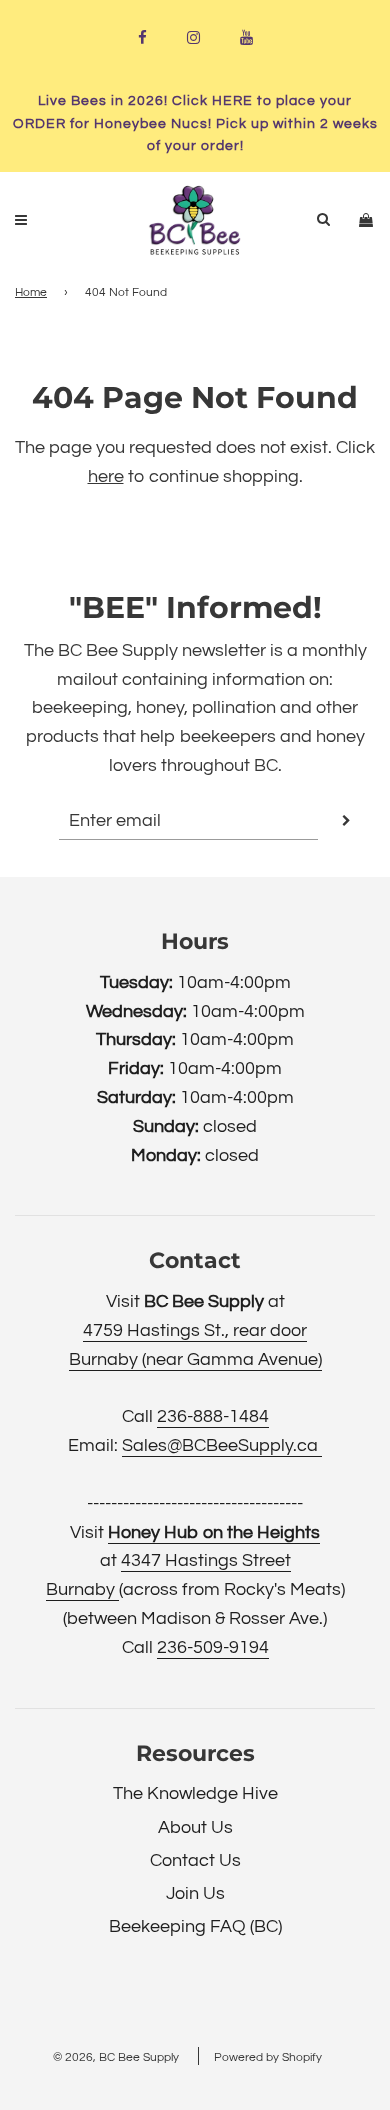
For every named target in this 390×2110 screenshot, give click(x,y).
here (106, 476)
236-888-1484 (213, 1416)
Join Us (195, 1893)
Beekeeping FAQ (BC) (195, 1926)
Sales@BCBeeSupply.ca (222, 1445)
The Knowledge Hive (195, 1793)
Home (31, 292)
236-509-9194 (213, 1647)
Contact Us (195, 1860)
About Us (195, 1827)
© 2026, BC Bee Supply (116, 2057)
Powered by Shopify (268, 2057)
